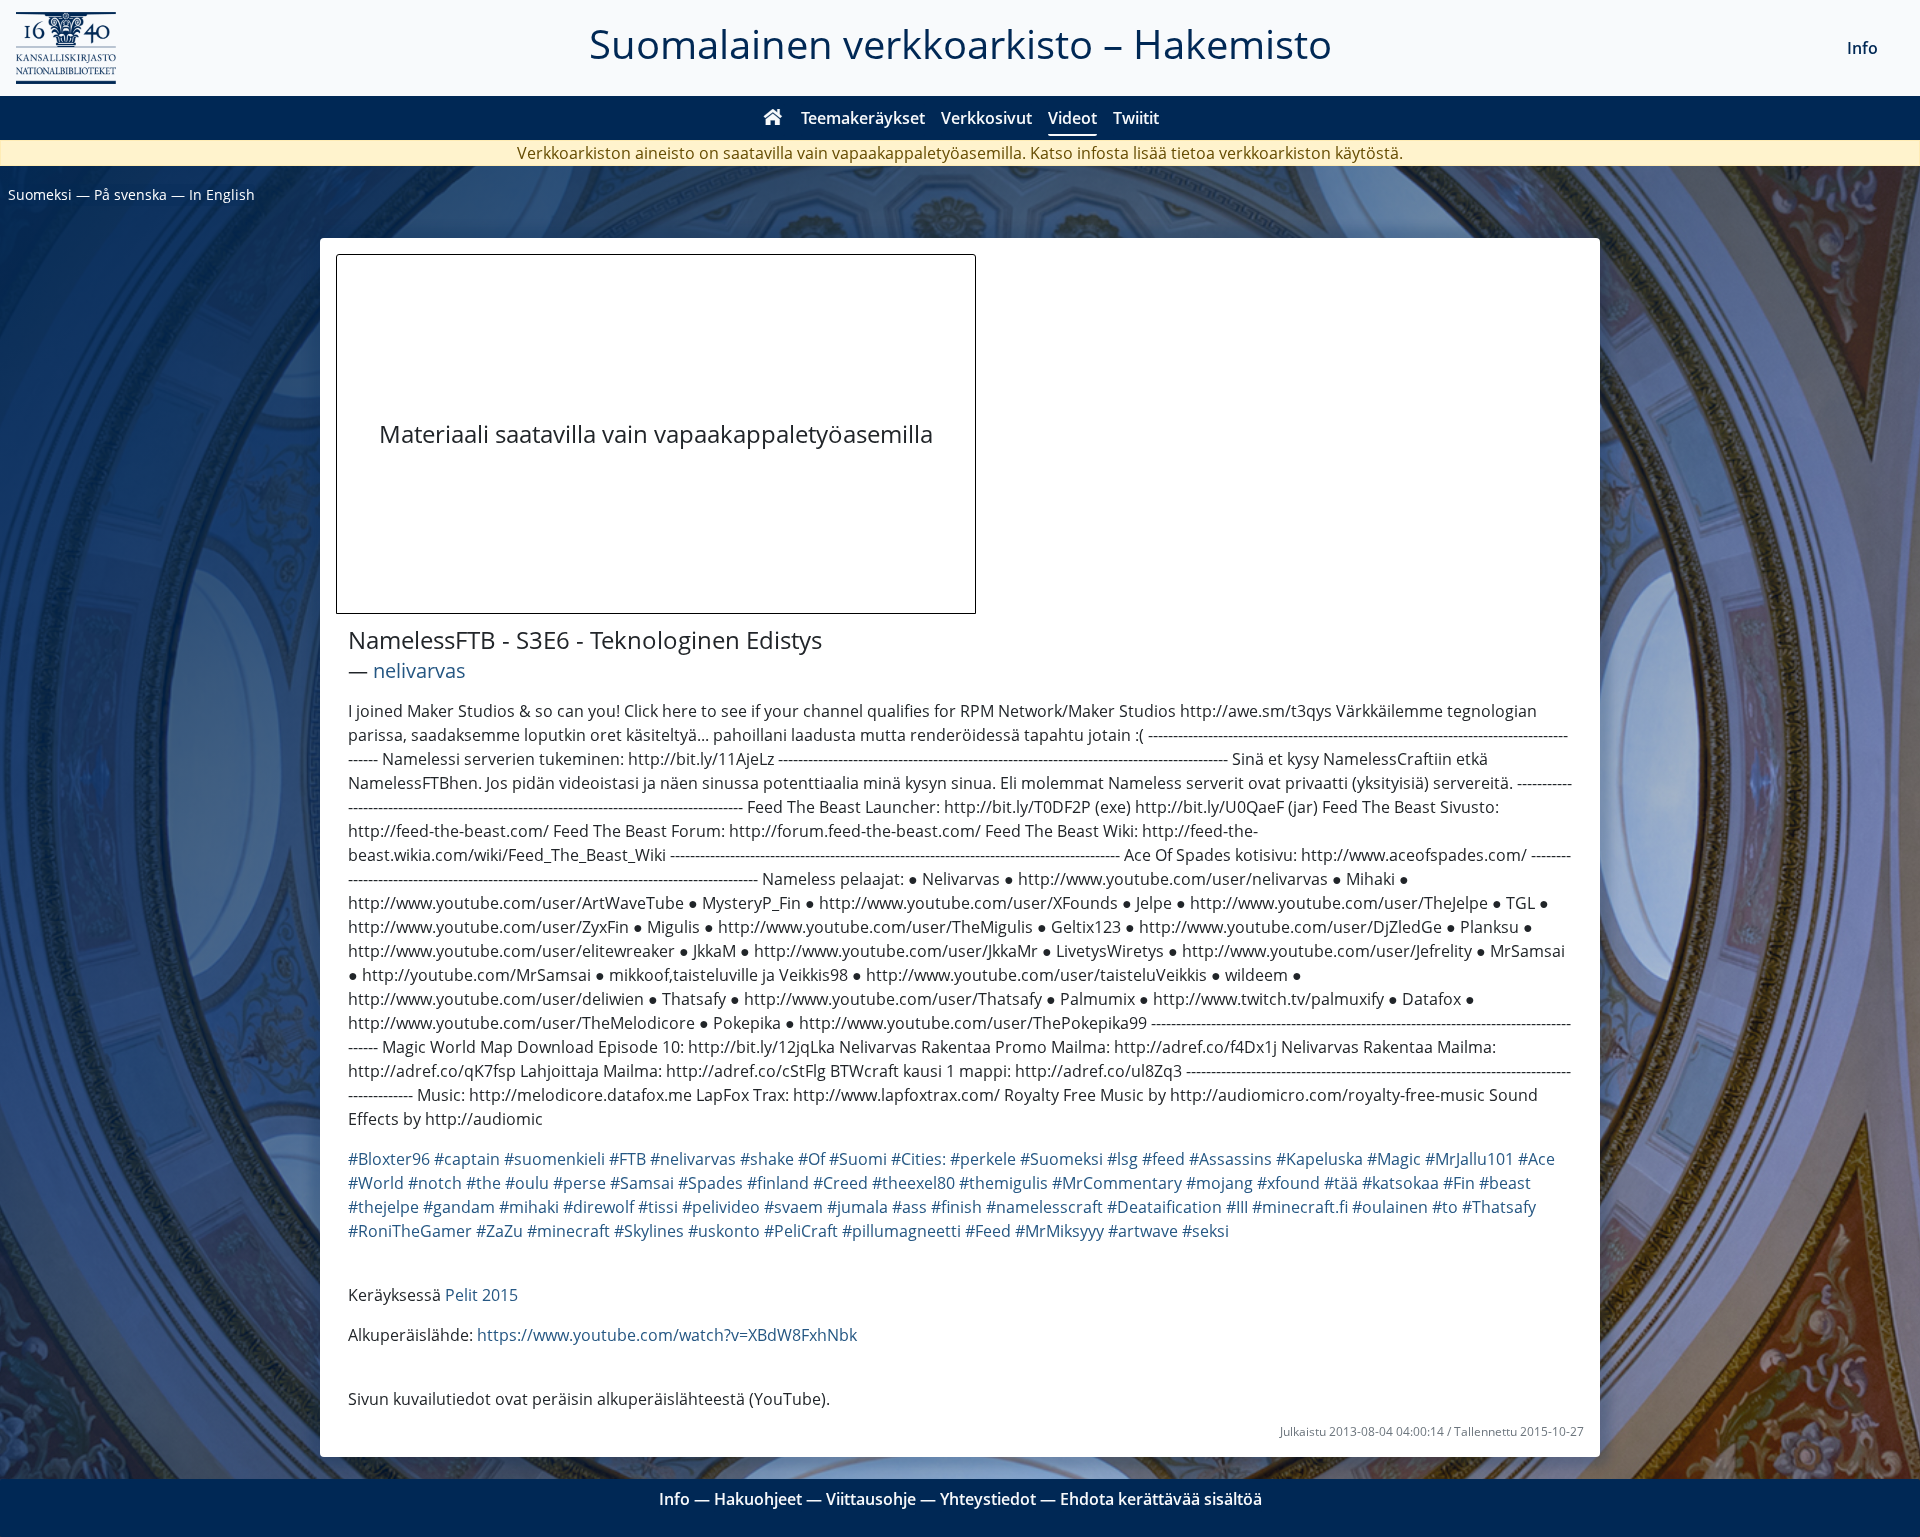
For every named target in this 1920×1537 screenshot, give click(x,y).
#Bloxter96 (389, 1159)
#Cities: (918, 1159)
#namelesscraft (1044, 1207)
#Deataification (1164, 1207)
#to (1445, 1207)
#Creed (840, 1183)
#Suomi (858, 1159)
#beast (1505, 1183)
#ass (909, 1207)
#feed (1163, 1159)
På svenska (130, 194)
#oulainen (1390, 1207)
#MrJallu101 (1469, 1159)
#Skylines (649, 1231)
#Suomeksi (1061, 1159)
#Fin (1459, 1183)
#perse (579, 1183)
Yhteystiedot (988, 1499)
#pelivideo (721, 1207)
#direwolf (598, 1207)
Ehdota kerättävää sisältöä (1161, 1499)
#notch (435, 1183)
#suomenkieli (554, 1159)
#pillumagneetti (901, 1231)
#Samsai (642, 1183)
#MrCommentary (1117, 1183)
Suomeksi (40, 194)
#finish (956, 1207)
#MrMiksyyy (1059, 1231)
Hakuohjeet (758, 1499)
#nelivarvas (693, 1159)
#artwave (1143, 1231)
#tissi (658, 1207)
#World (376, 1183)
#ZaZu (499, 1231)
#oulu (527, 1183)
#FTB (627, 1159)
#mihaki (529, 1207)
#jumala (857, 1207)
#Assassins (1230, 1159)
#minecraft (568, 1231)
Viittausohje (871, 1499)
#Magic (1394, 1159)
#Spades (710, 1183)
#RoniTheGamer (410, 1231)
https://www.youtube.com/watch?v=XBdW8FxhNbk (667, 1335)
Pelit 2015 (481, 1295)
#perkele (983, 1159)
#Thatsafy (1499, 1207)
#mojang (1219, 1183)
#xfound (1288, 1183)
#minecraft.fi (1300, 1207)
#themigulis (1003, 1183)
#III (1237, 1207)
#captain (467, 1159)
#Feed (988, 1231)
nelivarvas (419, 670)
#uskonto (724, 1231)
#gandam (459, 1207)
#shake (767, 1159)
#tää (1341, 1183)
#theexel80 (913, 1183)
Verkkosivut (986, 118)
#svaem (793, 1207)
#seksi (1205, 1231)
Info (1862, 48)
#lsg (1122, 1159)
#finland (778, 1183)
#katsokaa (1400, 1183)
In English (222, 194)
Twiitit (1136, 118)
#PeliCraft (801, 1231)
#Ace (1536, 1159)
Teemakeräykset (863, 118)
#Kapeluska (1319, 1159)
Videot (1072, 118)
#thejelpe (383, 1207)
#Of (811, 1159)
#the (483, 1183)
